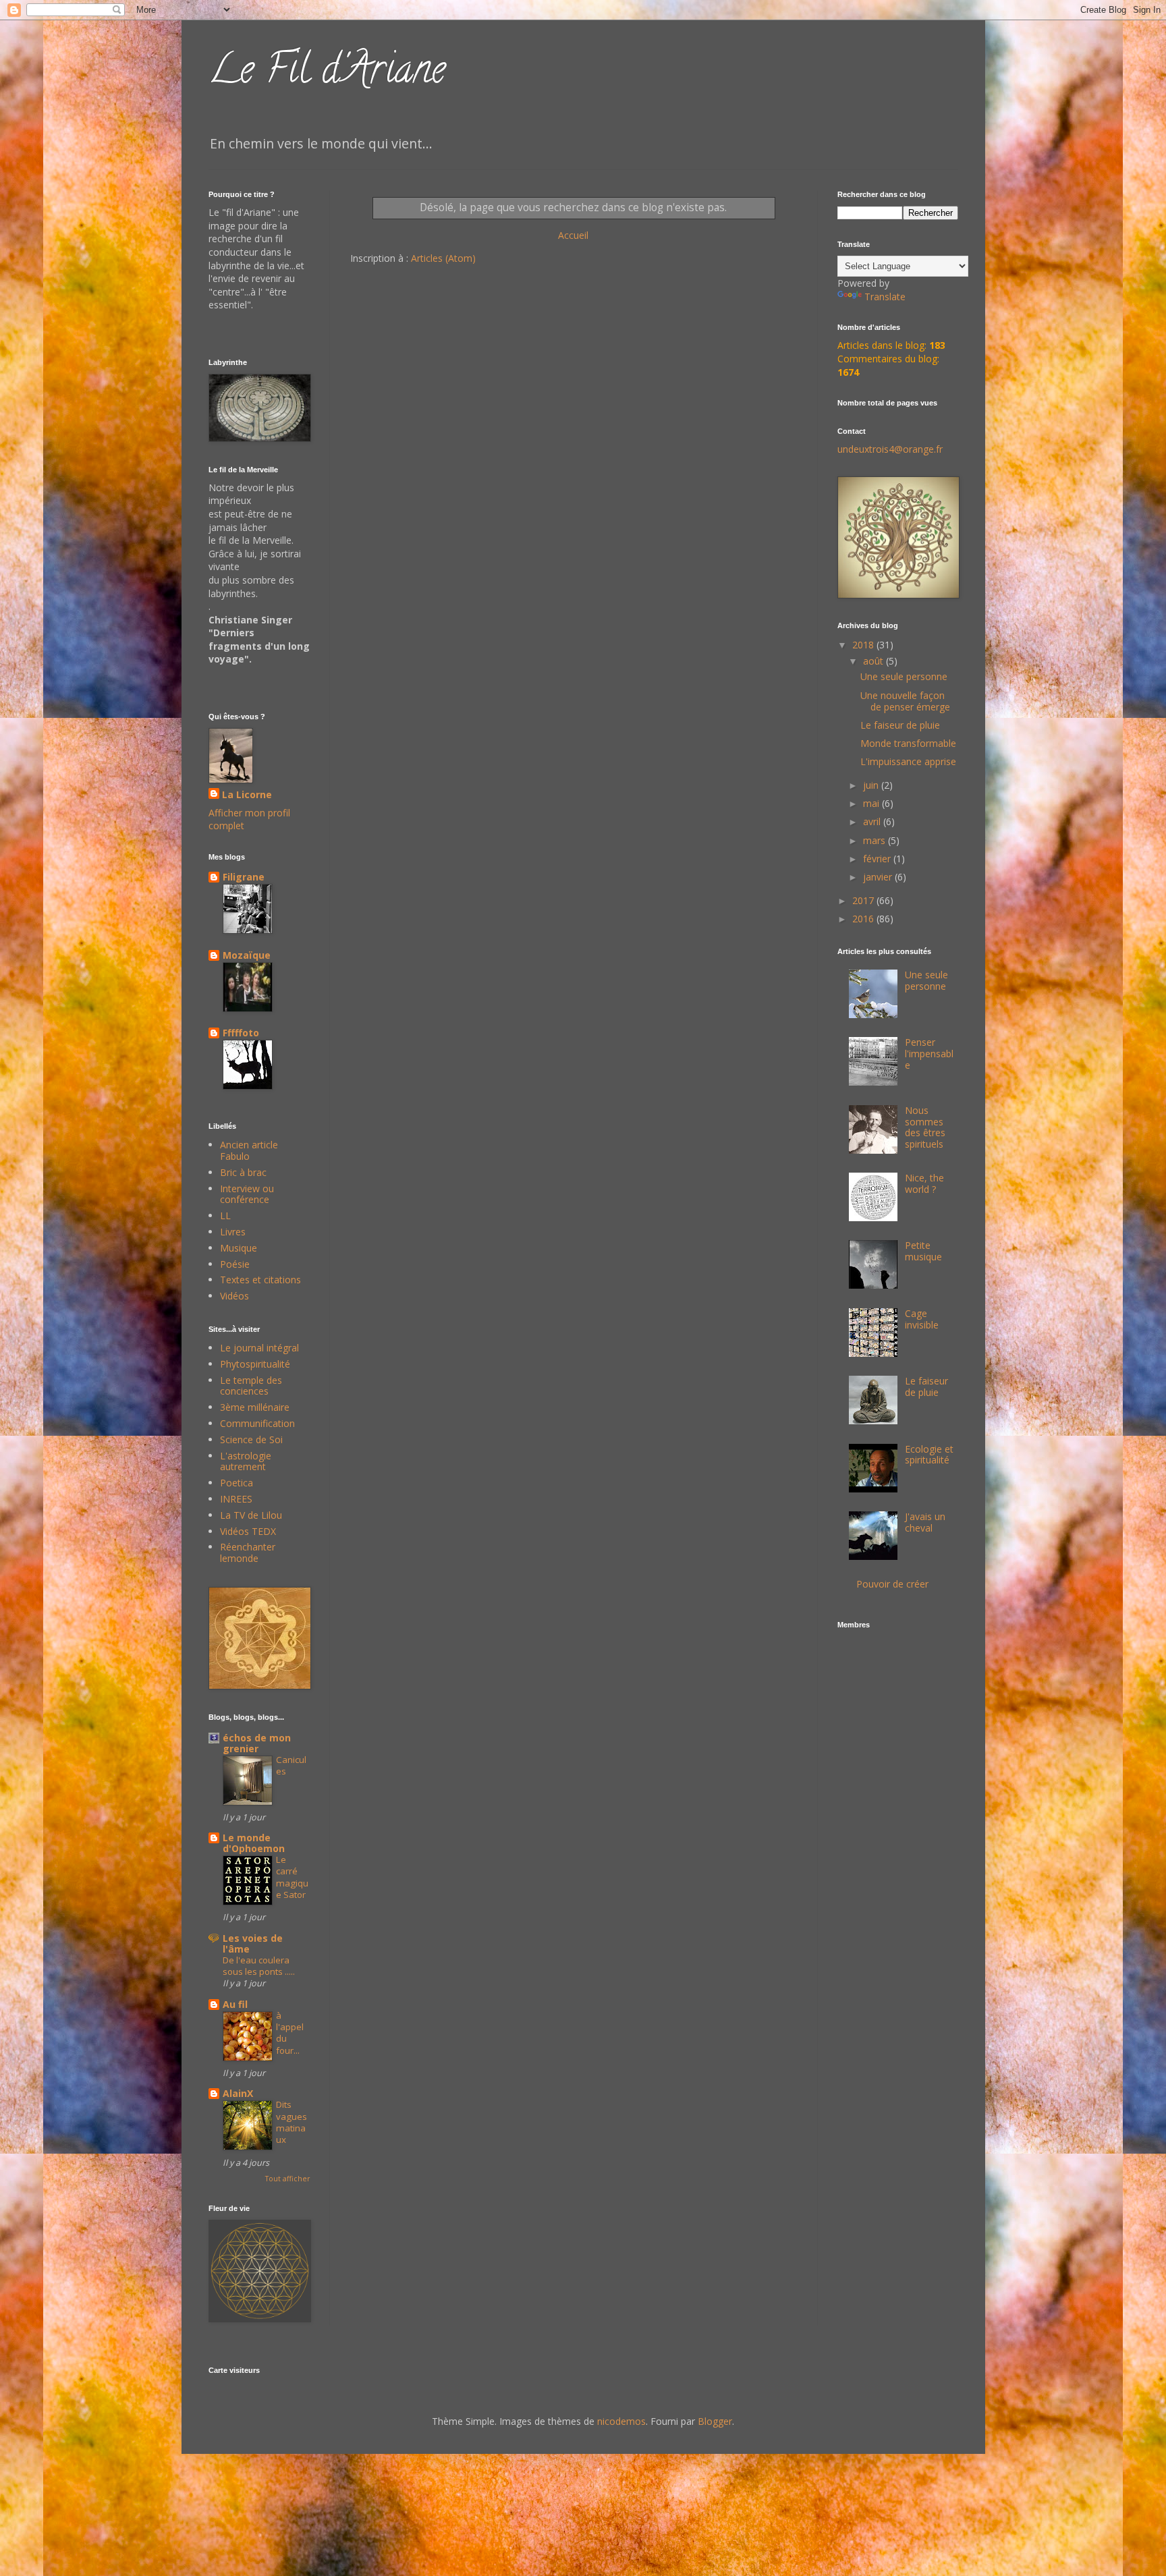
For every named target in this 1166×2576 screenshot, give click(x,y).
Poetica (237, 1483)
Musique (239, 1248)
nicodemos (621, 2421)
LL (225, 1215)
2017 (864, 900)
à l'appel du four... (290, 2033)
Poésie (235, 1264)
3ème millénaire (255, 1407)
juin (872, 785)
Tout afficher (287, 2179)
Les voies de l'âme (253, 1943)
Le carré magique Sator (292, 1877)
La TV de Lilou (251, 1515)
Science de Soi (251, 1439)
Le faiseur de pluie (900, 725)
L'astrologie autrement (246, 1461)
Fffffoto (241, 1033)
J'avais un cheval (925, 1522)
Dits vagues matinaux (291, 2122)
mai (872, 803)
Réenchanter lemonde (248, 1552)
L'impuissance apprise (908, 761)
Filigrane (244, 877)
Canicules (291, 1765)
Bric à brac (243, 1172)
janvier (879, 877)
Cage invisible (922, 1319)
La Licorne (247, 794)
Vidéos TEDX (248, 1531)
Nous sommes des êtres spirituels (925, 1127)
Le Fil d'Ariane (327, 74)
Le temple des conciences (251, 1386)
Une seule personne (904, 676)
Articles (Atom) (443, 258)
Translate (885, 297)
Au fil (235, 2004)
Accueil (573, 235)
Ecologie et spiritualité (929, 1455)
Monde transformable (908, 743)
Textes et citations (260, 1280)
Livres (233, 1232)
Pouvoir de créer (892, 1584)
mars (876, 840)
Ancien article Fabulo (249, 1150)
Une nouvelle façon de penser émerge (905, 701)
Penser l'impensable (929, 1054)
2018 (864, 645)
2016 (864, 919)
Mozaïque (247, 955)
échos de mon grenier (257, 1743)
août (874, 661)
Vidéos (234, 1296)
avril (873, 821)
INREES (236, 1499)
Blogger (715, 2421)
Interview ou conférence (247, 1194)
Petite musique (923, 1251)
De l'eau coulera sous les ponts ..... (259, 1966)
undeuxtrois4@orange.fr (890, 449)
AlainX (238, 2093)
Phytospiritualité (255, 1364)
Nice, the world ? (924, 1183)
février (878, 859)
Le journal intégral (259, 1348)
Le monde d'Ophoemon (254, 1843)
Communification (257, 1423)
